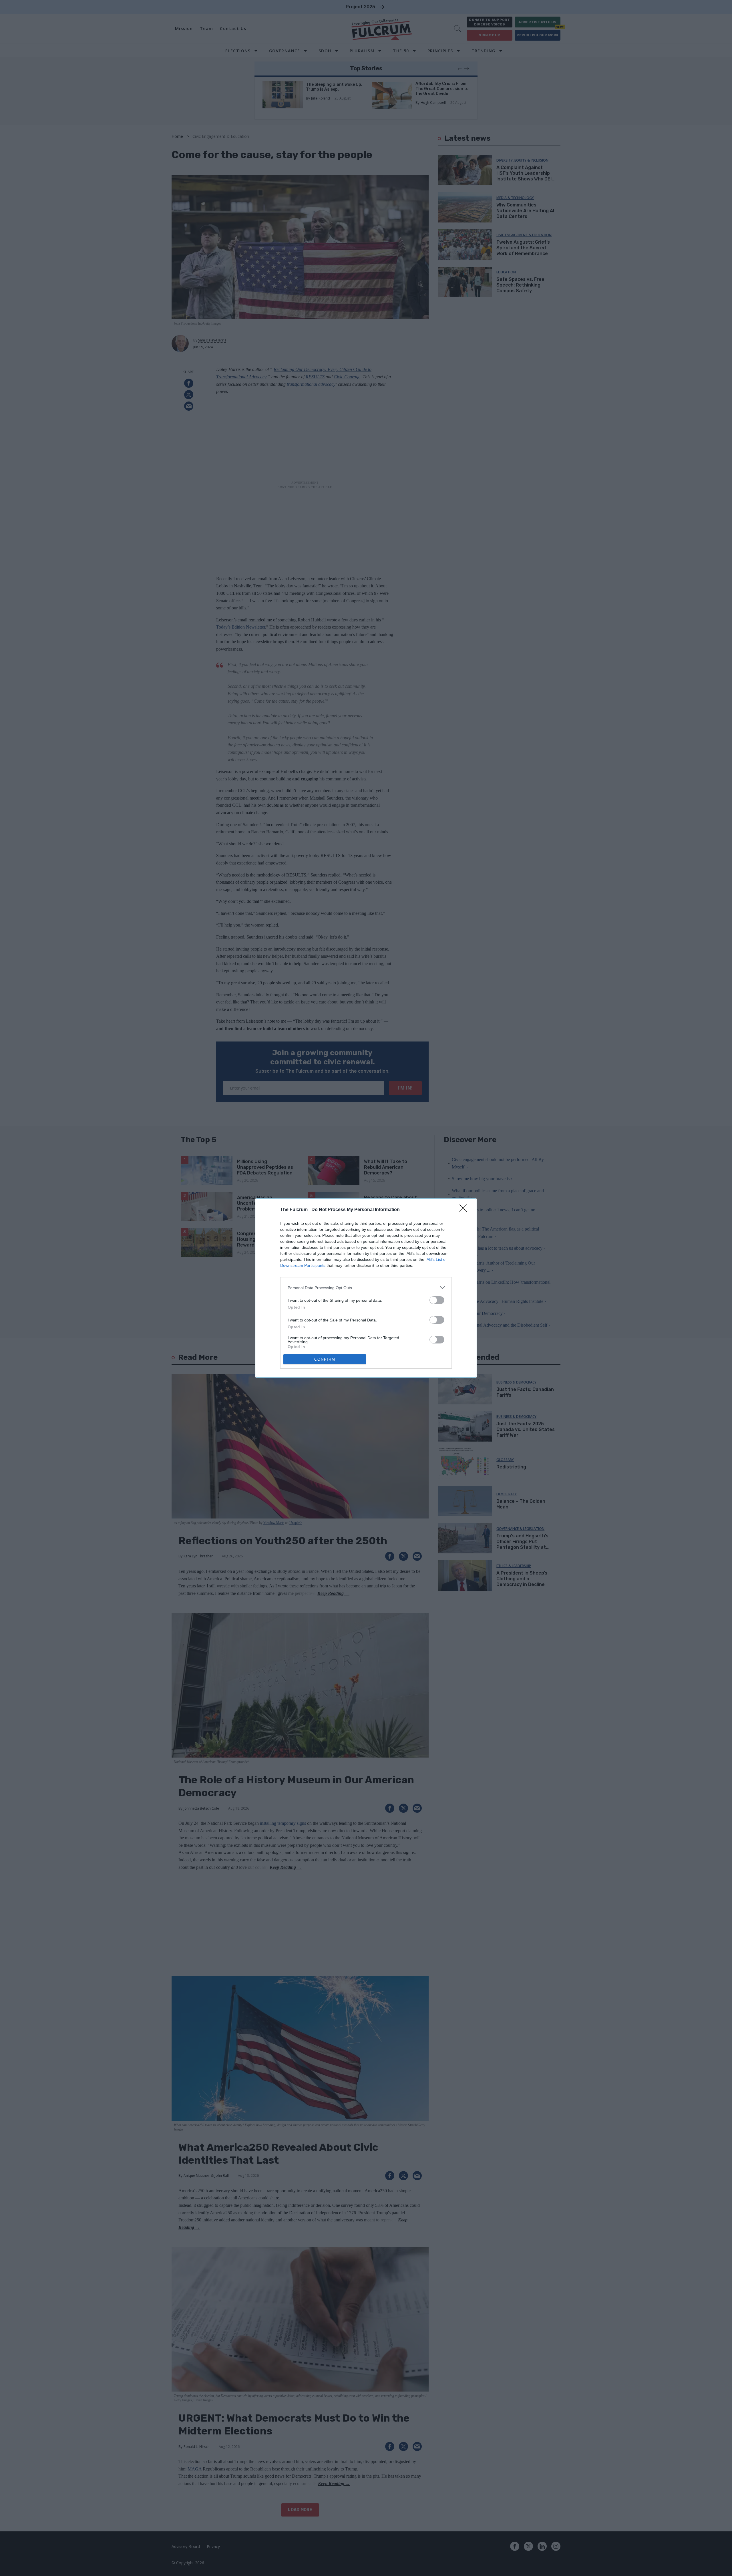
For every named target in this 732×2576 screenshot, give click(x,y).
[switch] (437, 1300)
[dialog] (366, 1288)
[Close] (465, 1210)
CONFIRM (325, 1359)
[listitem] (366, 1288)
